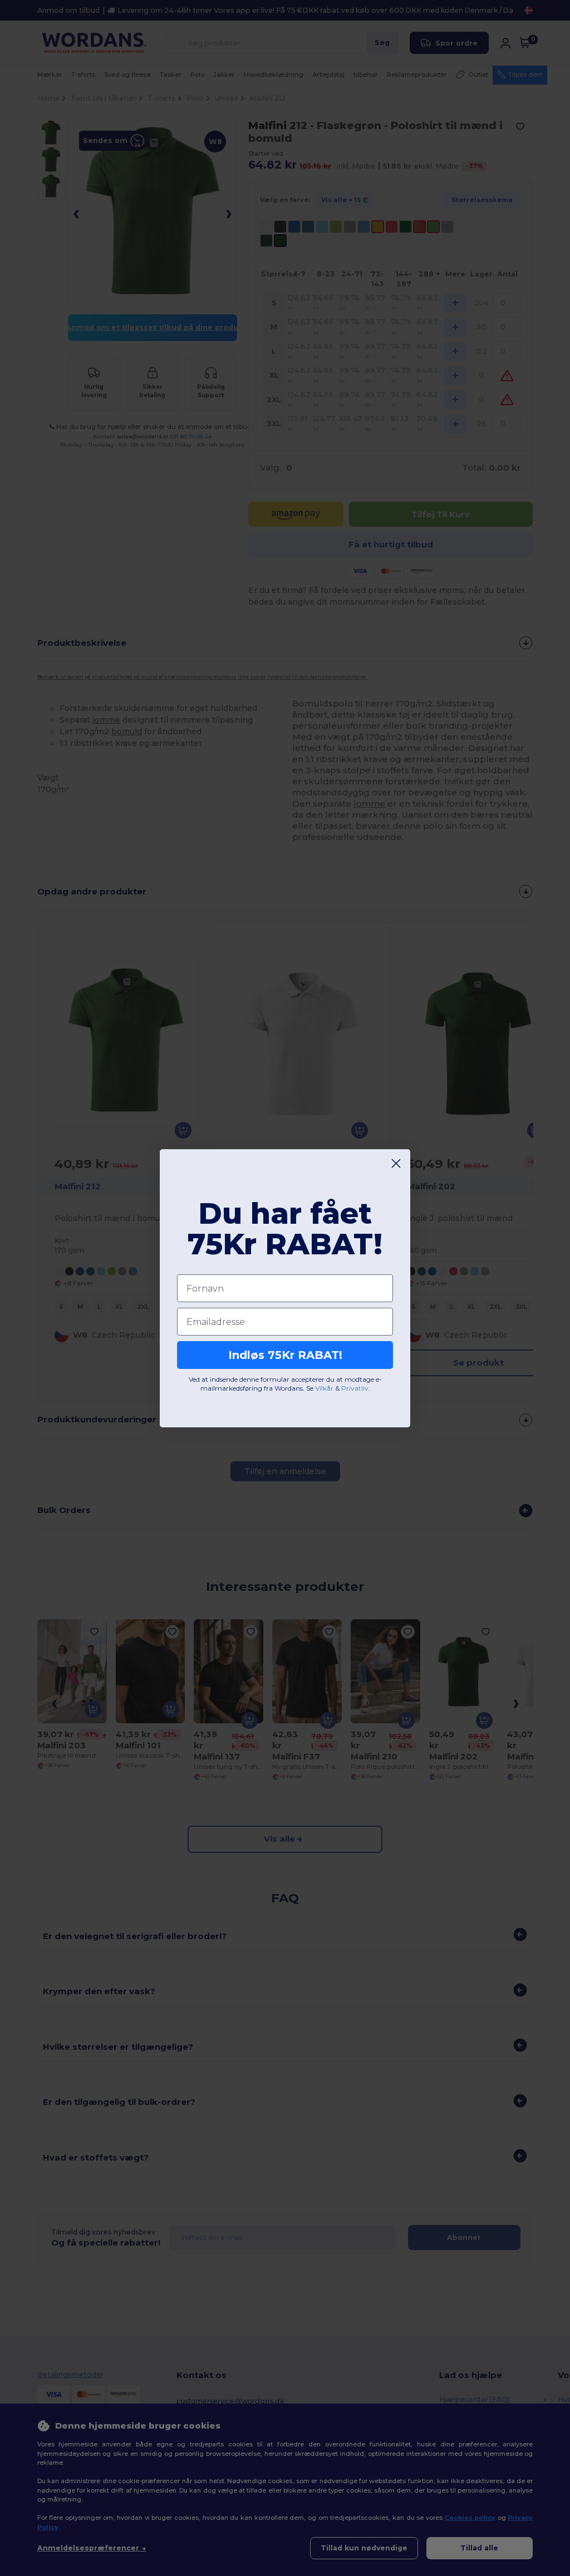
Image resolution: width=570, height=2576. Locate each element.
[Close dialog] (396, 1163)
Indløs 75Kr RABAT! (285, 1355)
